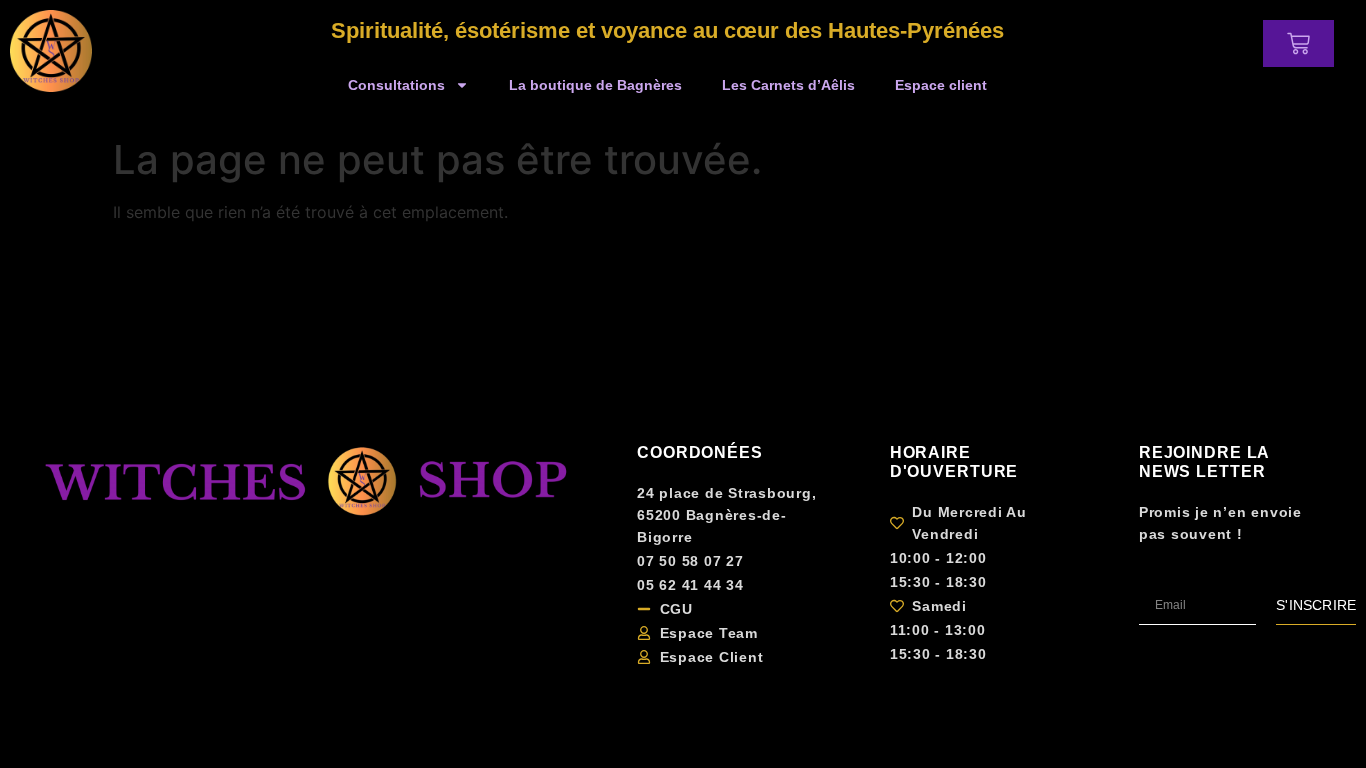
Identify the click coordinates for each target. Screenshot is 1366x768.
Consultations (396, 85)
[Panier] (1298, 43)
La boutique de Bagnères (595, 85)
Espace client (941, 85)
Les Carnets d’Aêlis (788, 85)
